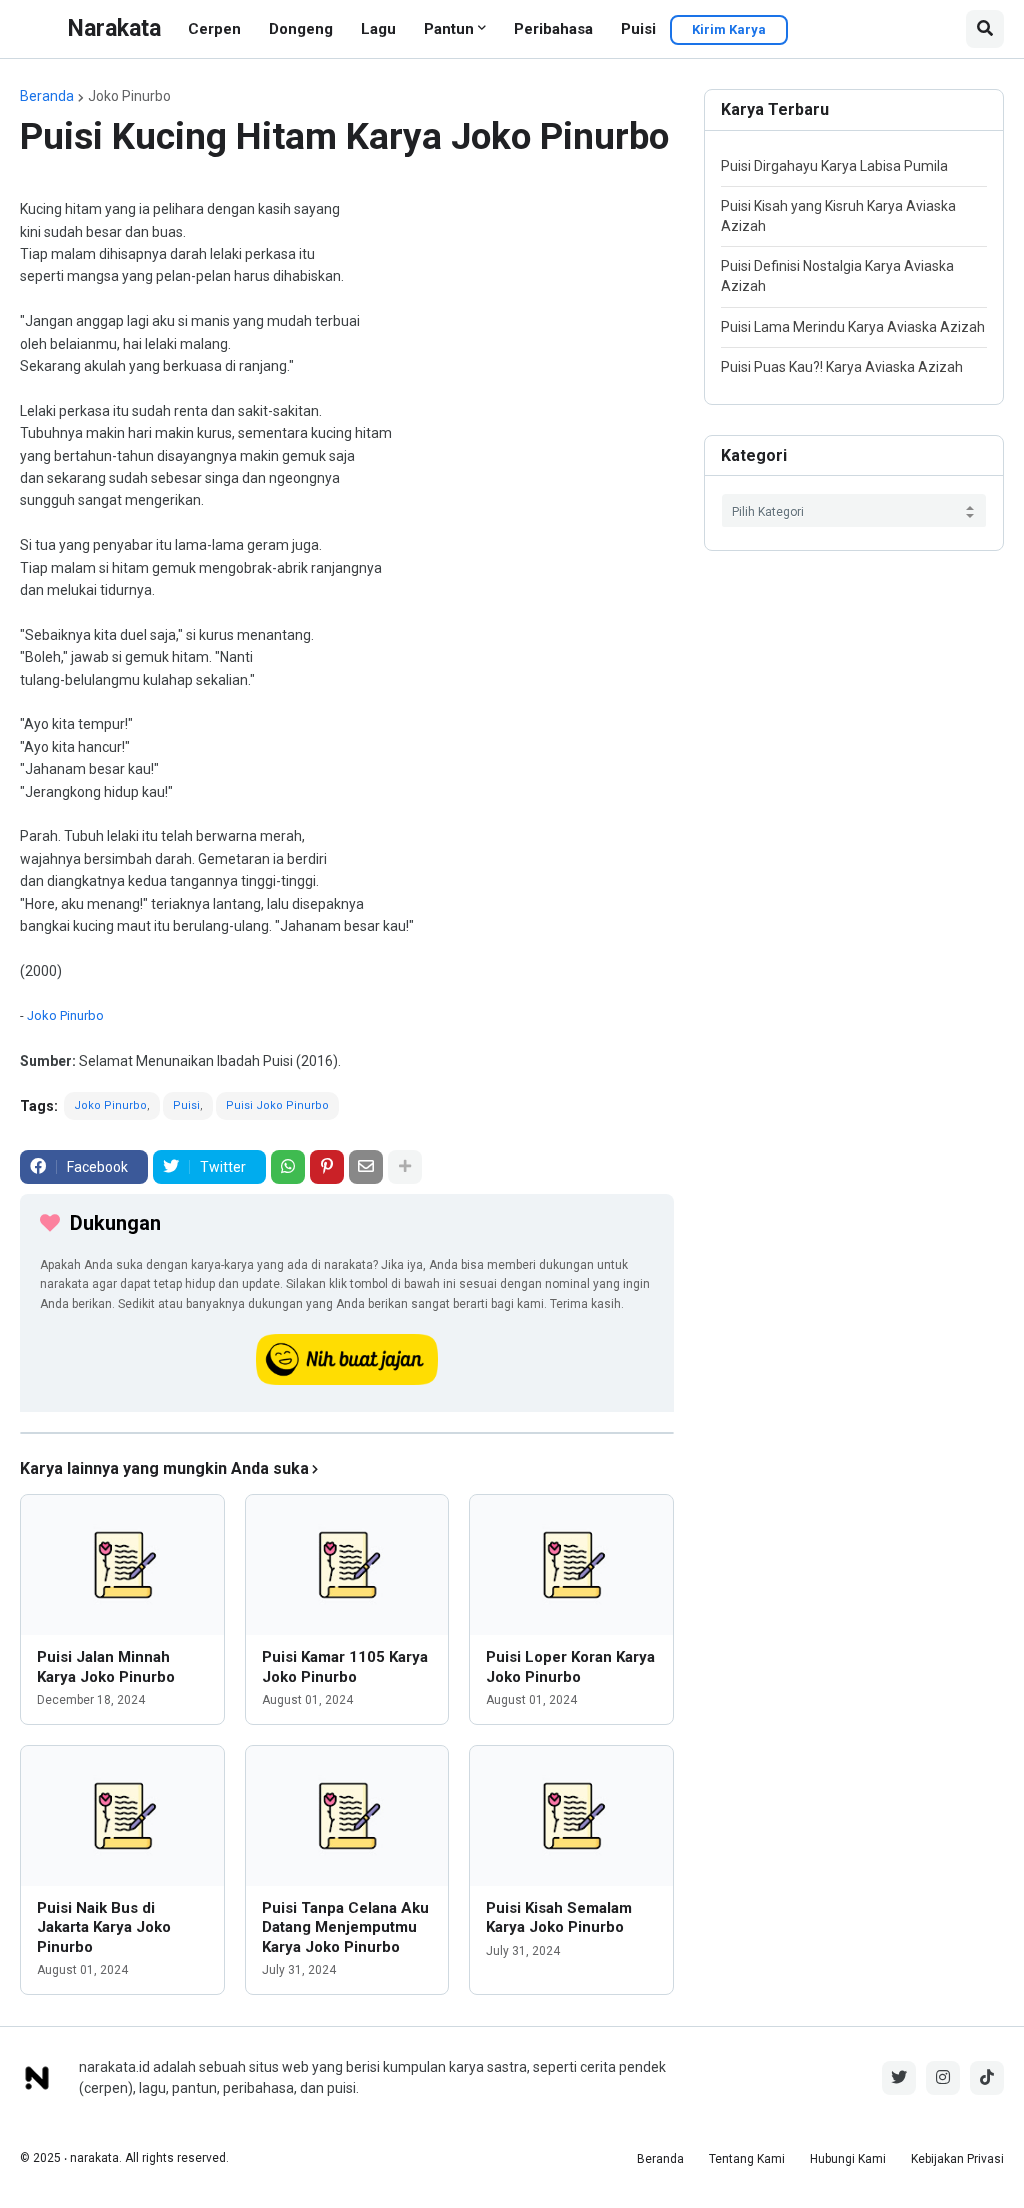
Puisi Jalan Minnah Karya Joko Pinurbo (106, 1667)
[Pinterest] (327, 1167)
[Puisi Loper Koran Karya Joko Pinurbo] (571, 1565)
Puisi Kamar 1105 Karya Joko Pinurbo (345, 1667)
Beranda (47, 96)
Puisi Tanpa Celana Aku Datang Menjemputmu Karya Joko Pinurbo (345, 1927)
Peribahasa (553, 29)
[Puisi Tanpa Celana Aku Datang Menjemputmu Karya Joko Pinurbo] (347, 1816)
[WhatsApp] (288, 1167)
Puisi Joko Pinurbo (277, 1105)
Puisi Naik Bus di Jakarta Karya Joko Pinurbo (104, 1927)
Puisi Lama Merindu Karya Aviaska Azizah (853, 327)
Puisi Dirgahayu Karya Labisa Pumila (834, 166)
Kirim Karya (729, 29)
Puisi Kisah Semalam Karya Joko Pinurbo (559, 1918)
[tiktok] (987, 2078)
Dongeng (301, 29)
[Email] (366, 1167)
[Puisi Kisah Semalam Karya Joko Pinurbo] (571, 1816)
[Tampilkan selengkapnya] (405, 1167)
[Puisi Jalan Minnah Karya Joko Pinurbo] (122, 1565)
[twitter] (899, 2078)
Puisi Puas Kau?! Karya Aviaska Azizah (842, 367)
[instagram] (943, 2078)
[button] (985, 29)
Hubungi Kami (848, 2159)
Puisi (638, 29)
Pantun (449, 29)
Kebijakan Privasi (957, 2159)
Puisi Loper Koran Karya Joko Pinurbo (570, 1667)
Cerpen (214, 29)
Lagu (378, 29)
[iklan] (347, 1433)
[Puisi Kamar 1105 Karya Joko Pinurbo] (347, 1565)
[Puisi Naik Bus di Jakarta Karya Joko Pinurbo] (122, 1816)
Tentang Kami (747, 2159)
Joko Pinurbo (129, 96)
